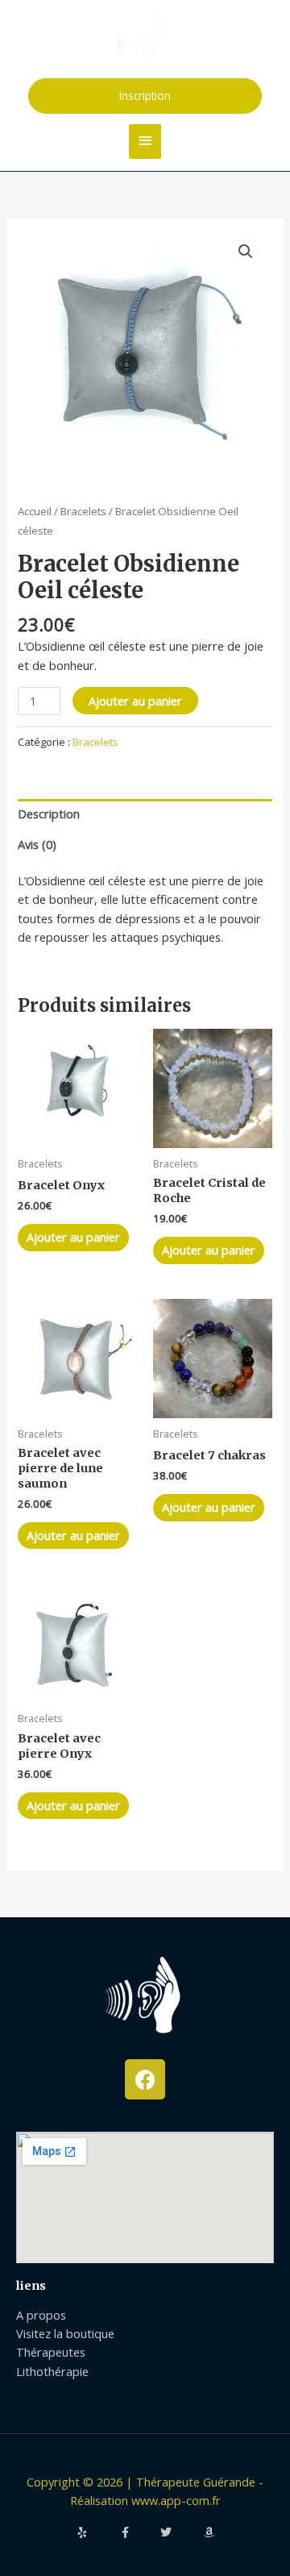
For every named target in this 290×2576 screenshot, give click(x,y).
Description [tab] (49, 814)
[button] (145, 96)
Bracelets (83, 511)
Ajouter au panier (135, 701)
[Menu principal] (145, 141)
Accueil (35, 511)
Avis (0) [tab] (37, 844)
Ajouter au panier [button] (73, 1237)
